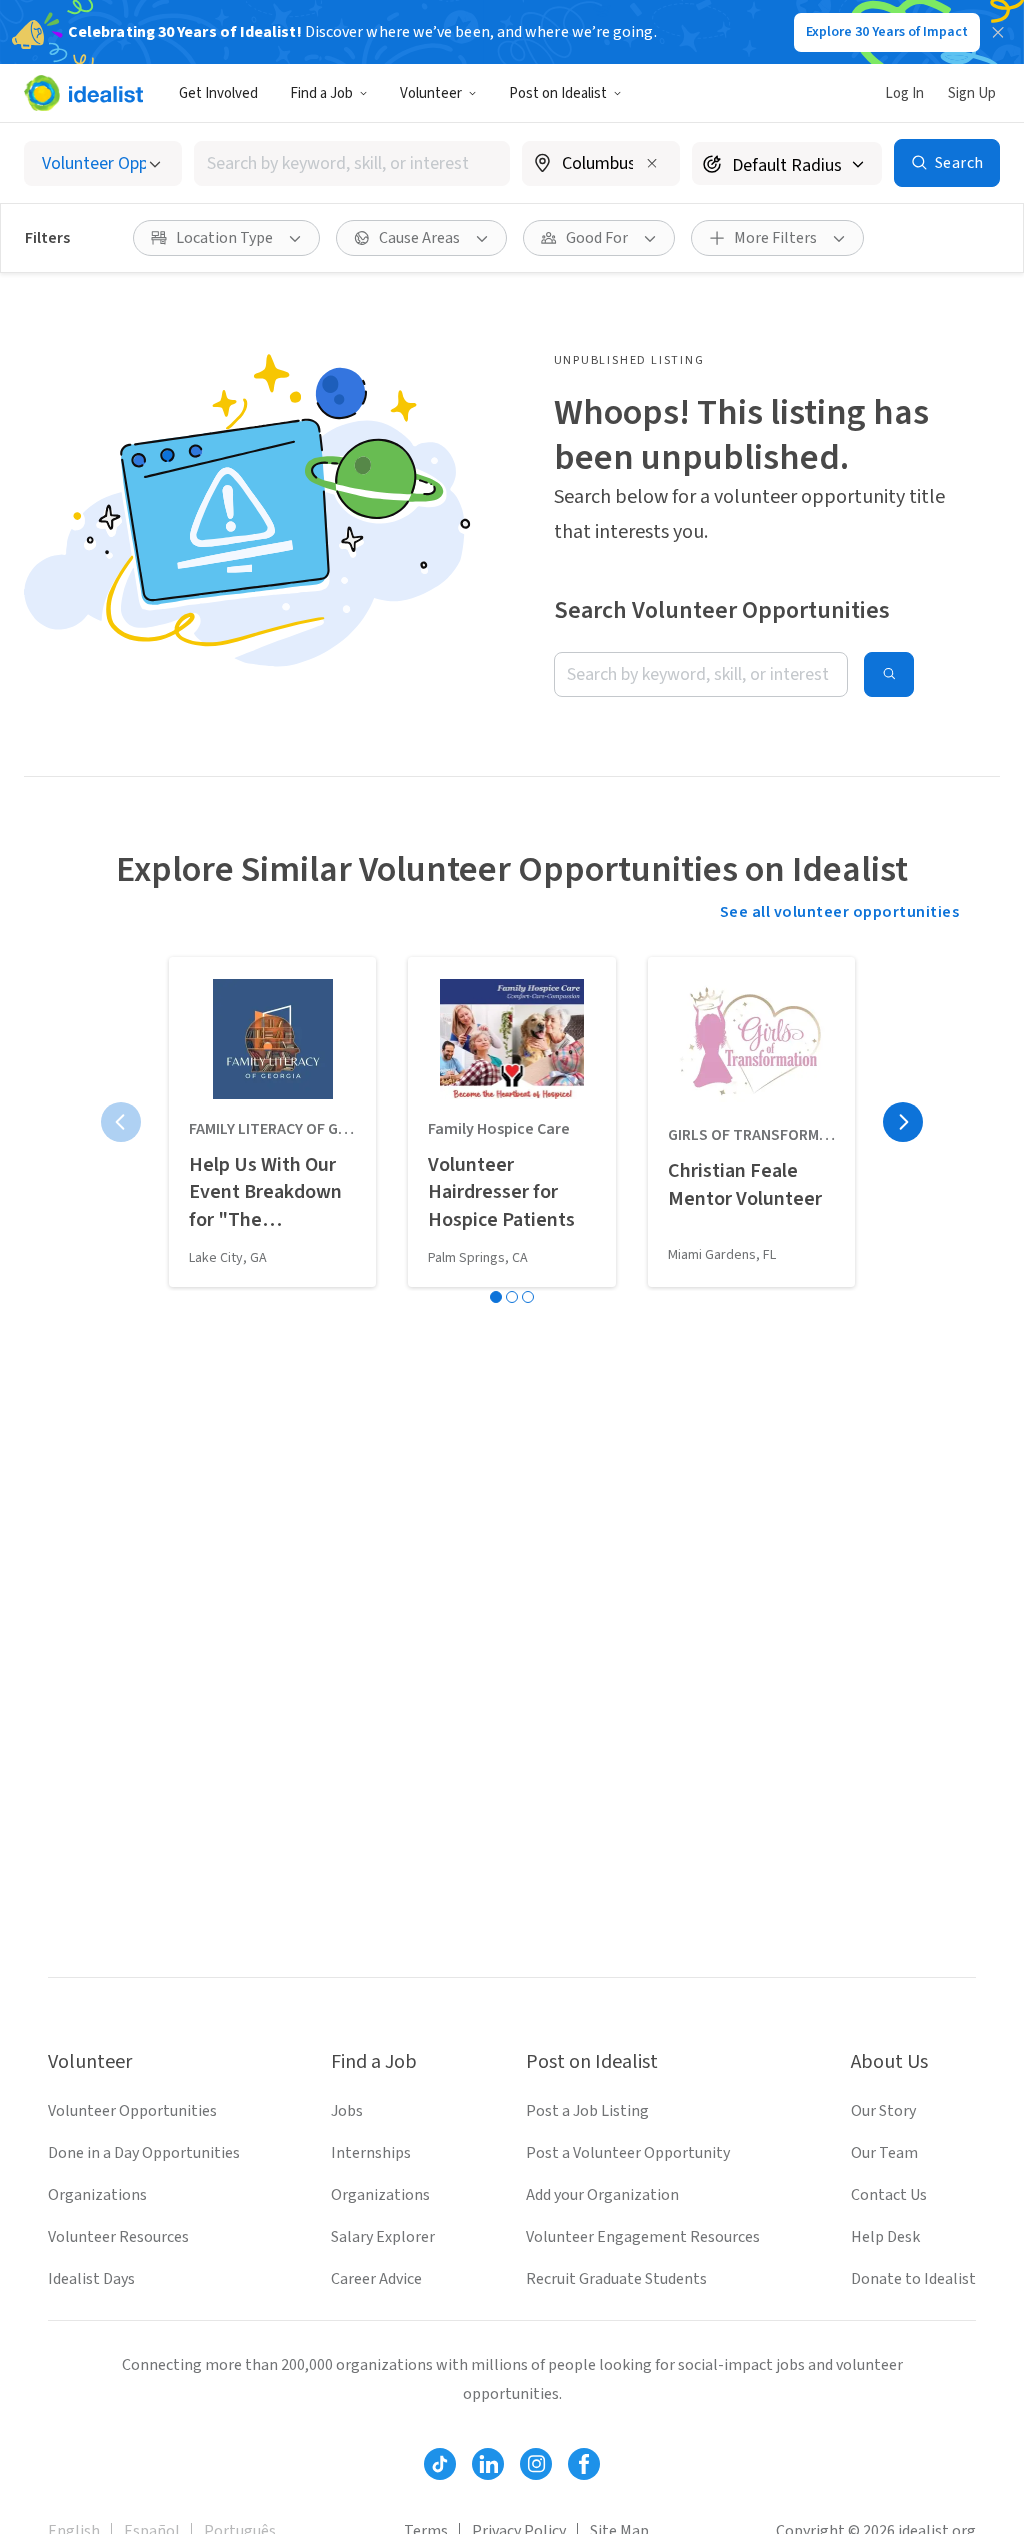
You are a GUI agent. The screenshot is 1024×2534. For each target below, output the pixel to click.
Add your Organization (602, 2195)
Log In (904, 93)
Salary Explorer (383, 2237)
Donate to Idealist (913, 2279)
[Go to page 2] (512, 1297)
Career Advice (376, 2279)
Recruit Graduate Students (616, 2279)
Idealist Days (91, 2279)
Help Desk (885, 2237)
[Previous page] (121, 1122)
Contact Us (889, 2195)
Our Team (884, 2153)
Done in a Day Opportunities (144, 2153)
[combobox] (352, 163)
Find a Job (321, 93)
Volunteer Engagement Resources (643, 2237)
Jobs (347, 2111)
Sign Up (972, 93)
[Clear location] (652, 163)
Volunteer (431, 93)
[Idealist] (83, 93)
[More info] (601, 165)
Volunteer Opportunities (132, 2111)
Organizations (97, 2195)
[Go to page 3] (528, 1297)
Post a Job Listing (587, 2111)
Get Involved (218, 93)
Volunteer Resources (118, 2237)
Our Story (883, 2111)
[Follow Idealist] (440, 2464)
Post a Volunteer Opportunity (628, 2153)
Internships (371, 2153)
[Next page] (903, 1122)
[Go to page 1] (496, 1297)
